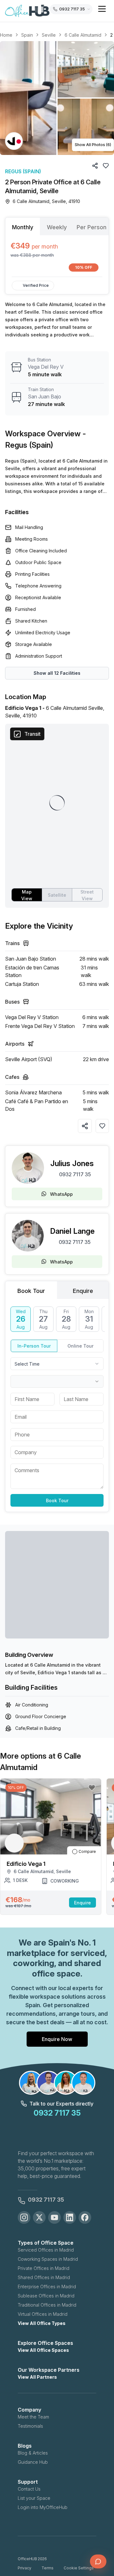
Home (6, 35)
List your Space (34, 2498)
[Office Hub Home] (27, 11)
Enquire (82, 1903)
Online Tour (80, 1346)
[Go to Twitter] (39, 2217)
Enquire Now (57, 2039)
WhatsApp (61, 1194)
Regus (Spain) (23, 171)
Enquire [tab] (83, 1291)
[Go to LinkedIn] (70, 2217)
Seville (49, 35)
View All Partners (37, 2377)
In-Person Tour (34, 1346)
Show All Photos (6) (93, 145)
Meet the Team (33, 2417)
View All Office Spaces (43, 2350)
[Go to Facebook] (85, 2217)
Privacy (25, 2568)
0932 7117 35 (75, 1174)
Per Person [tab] (92, 227)
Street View (87, 895)
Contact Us (29, 2489)
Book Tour (57, 1500)
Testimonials (30, 2426)
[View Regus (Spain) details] (14, 141)
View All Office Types (42, 2323)
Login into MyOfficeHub (43, 2507)
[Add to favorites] (102, 1126)
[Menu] (102, 9)
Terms (47, 2568)
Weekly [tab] (57, 227)
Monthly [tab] (23, 227)
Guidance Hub (33, 2462)
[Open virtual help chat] (98, 2561)
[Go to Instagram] (24, 2217)
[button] (57, 98)
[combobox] (57, 1364)
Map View (27, 895)
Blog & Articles (33, 2453)
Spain (27, 35)
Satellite (57, 895)
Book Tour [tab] (31, 1291)
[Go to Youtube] (54, 2217)
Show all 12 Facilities (57, 673)
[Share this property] (85, 1126)
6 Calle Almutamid (83, 35)
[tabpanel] (57, 256)
